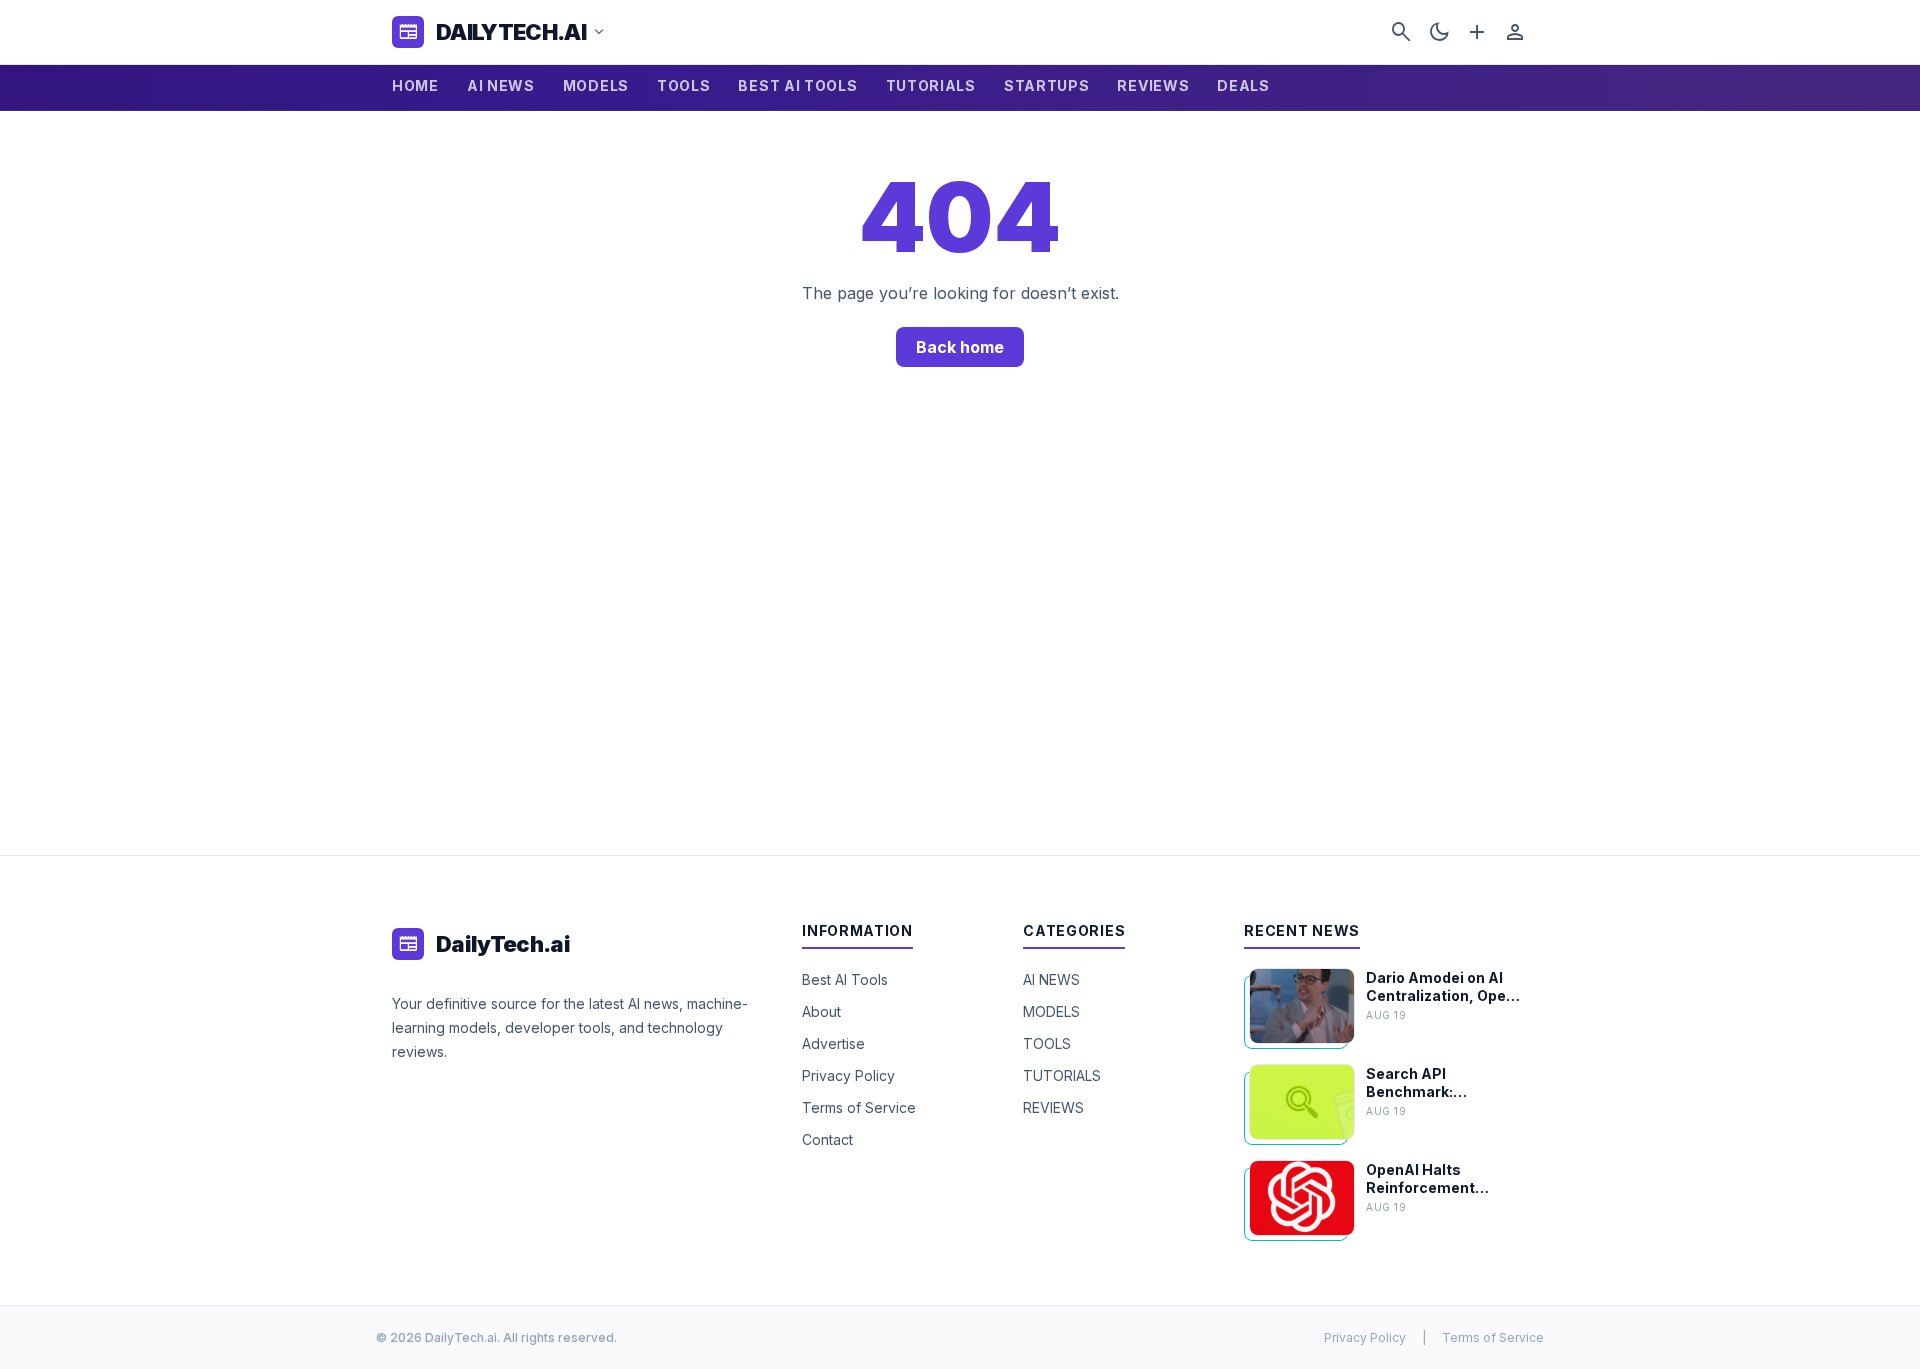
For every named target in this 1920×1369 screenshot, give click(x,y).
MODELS (596, 85)
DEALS (1243, 85)
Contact (827, 1139)
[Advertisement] (960, 635)
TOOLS (684, 85)
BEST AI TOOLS (797, 85)
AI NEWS (501, 85)
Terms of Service (859, 1107)
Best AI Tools (845, 979)
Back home (960, 347)
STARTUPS (1047, 85)
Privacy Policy (848, 1075)
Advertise (833, 1043)
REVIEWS (1153, 85)
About (821, 1011)
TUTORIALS (931, 85)
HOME (415, 85)
